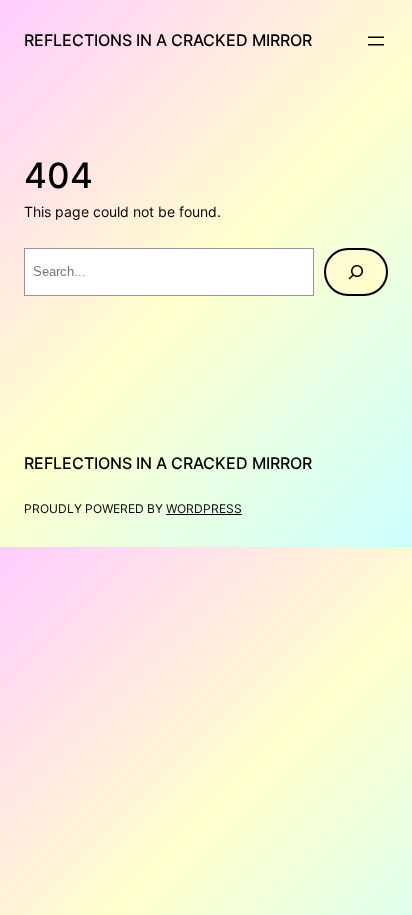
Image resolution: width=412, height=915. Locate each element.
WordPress (204, 508)
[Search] (356, 272)
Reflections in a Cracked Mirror (168, 40)
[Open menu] (376, 41)
